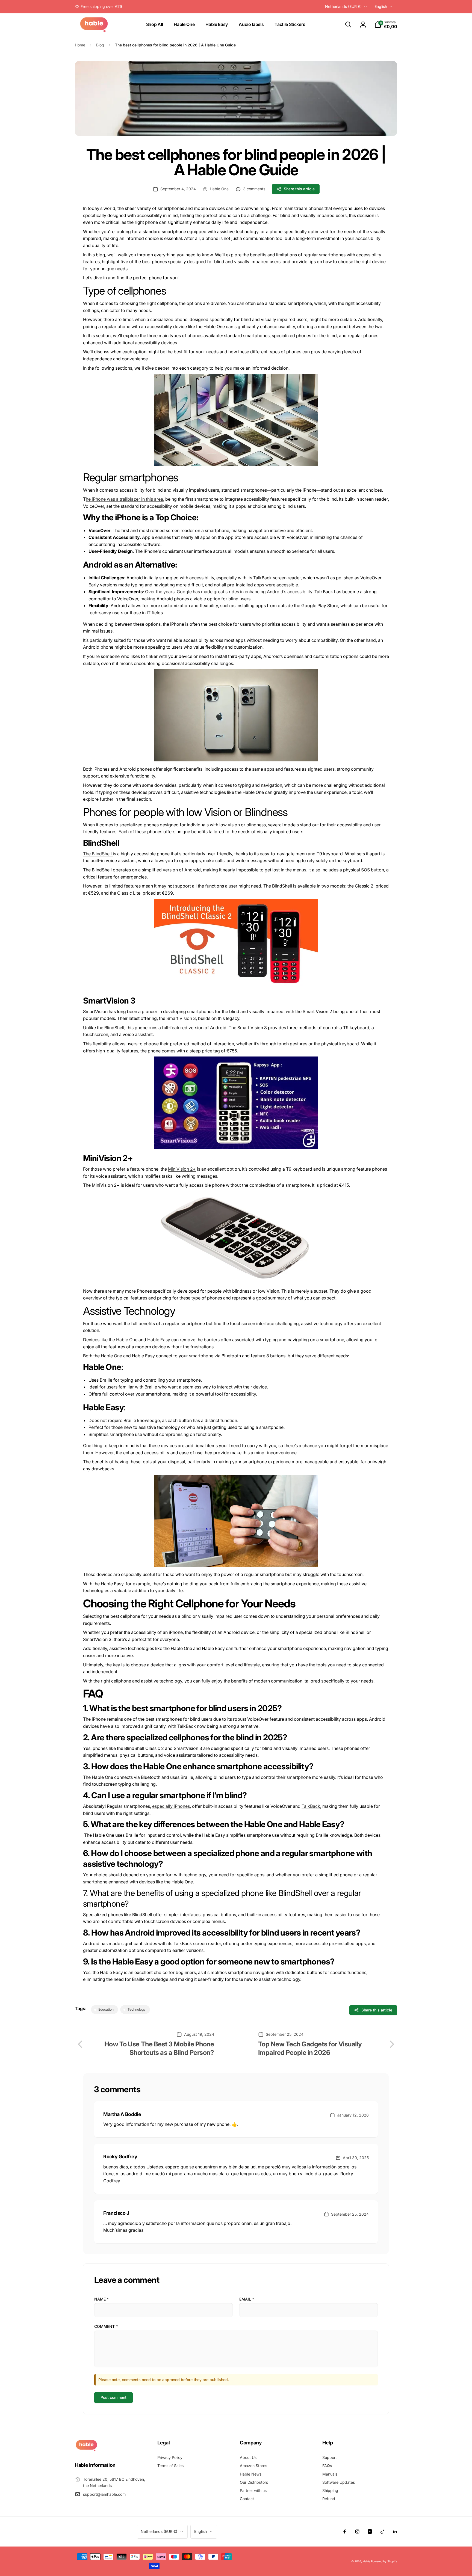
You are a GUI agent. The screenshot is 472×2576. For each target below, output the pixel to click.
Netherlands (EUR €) (343, 6)
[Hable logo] (86, 2450)
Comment (106, 2326)
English (381, 6)
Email (247, 2299)
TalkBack (311, 1806)
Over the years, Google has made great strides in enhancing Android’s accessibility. (230, 592)
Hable (366, 2561)
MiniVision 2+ (182, 1169)
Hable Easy (159, 1340)
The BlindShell (98, 854)
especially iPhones (171, 1806)
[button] (348, 25)
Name (101, 2299)
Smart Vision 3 (181, 1018)
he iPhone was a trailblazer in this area (124, 499)
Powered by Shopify (384, 2561)
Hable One (127, 1340)
